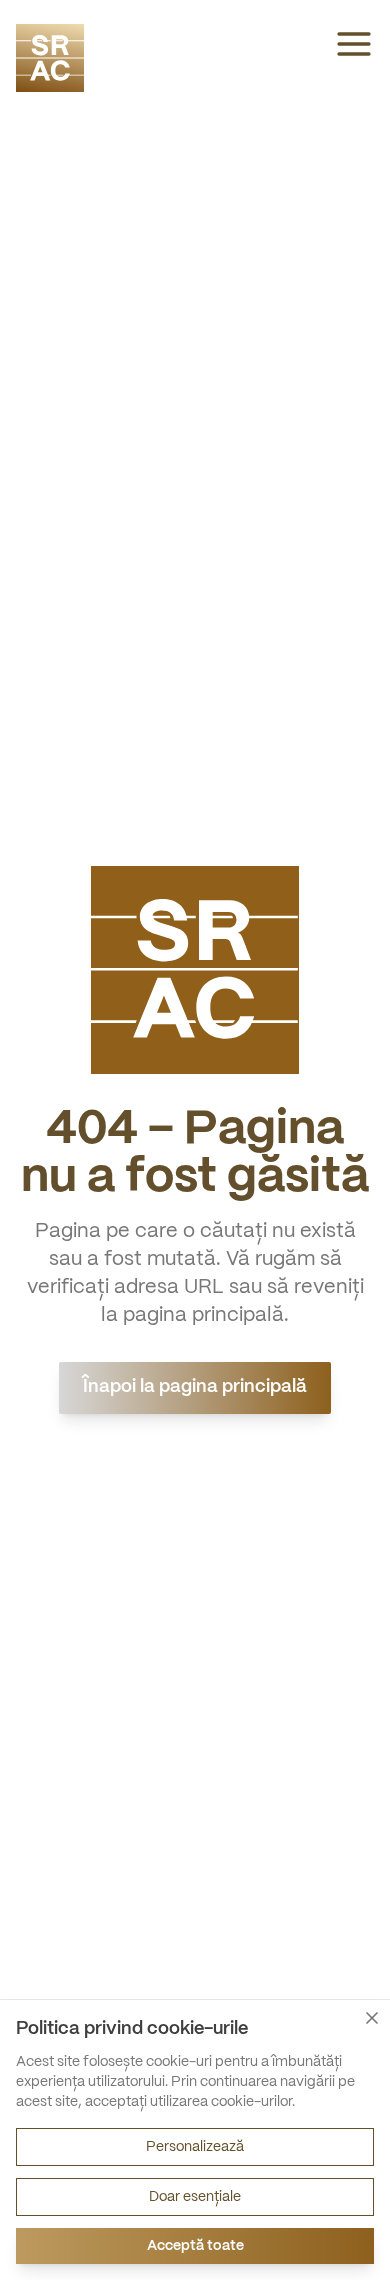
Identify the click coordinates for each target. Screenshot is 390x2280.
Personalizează (195, 2147)
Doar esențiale (195, 2197)
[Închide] (372, 2018)
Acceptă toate (195, 2246)
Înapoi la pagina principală (195, 1387)
